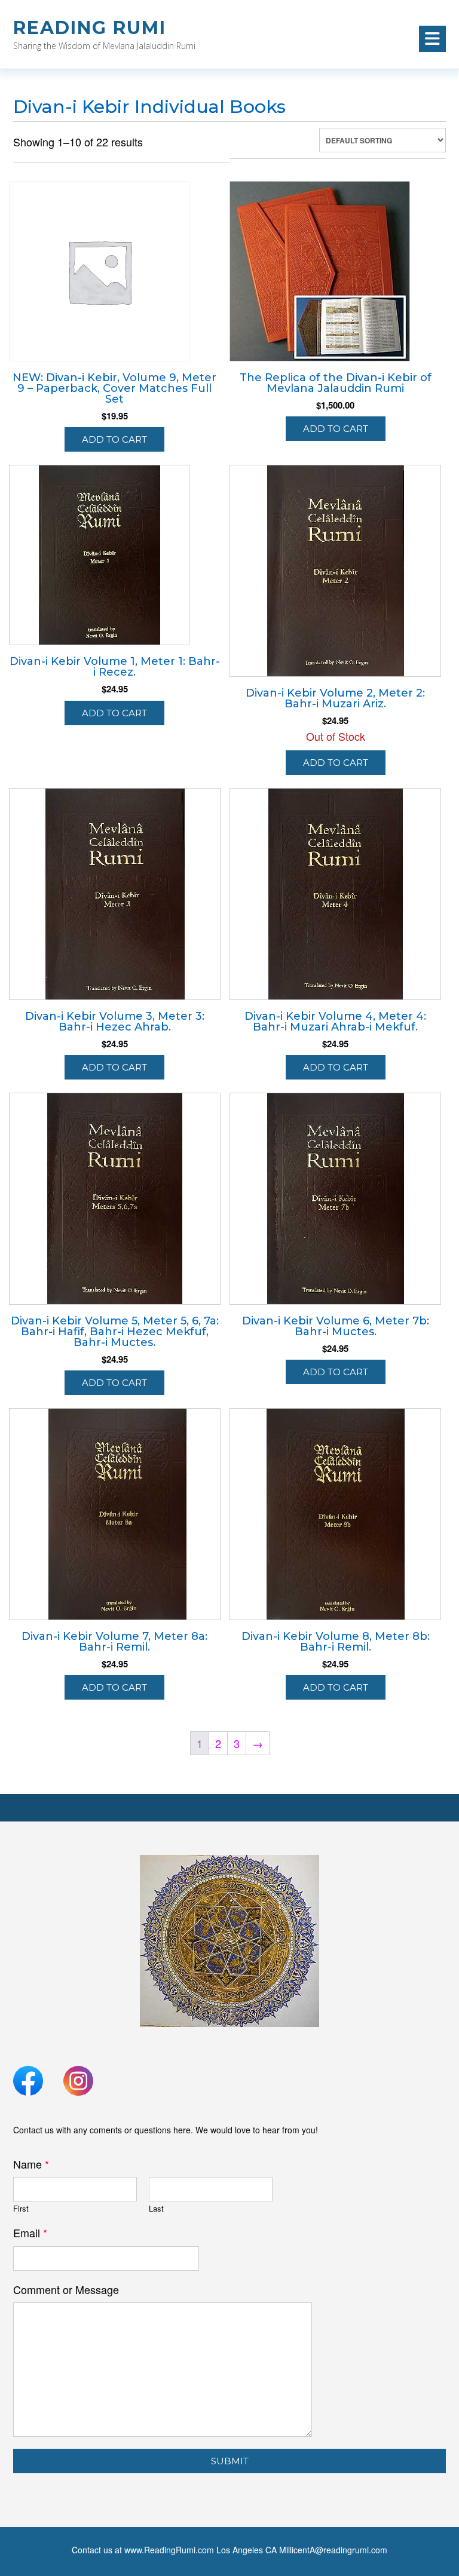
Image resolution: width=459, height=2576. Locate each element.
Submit (230, 2461)
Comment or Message (66, 2290)
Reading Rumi (90, 28)
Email (30, 2233)
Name (31, 2164)
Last (156, 2209)
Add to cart (336, 763)
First (21, 2209)
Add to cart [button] (114, 439)
